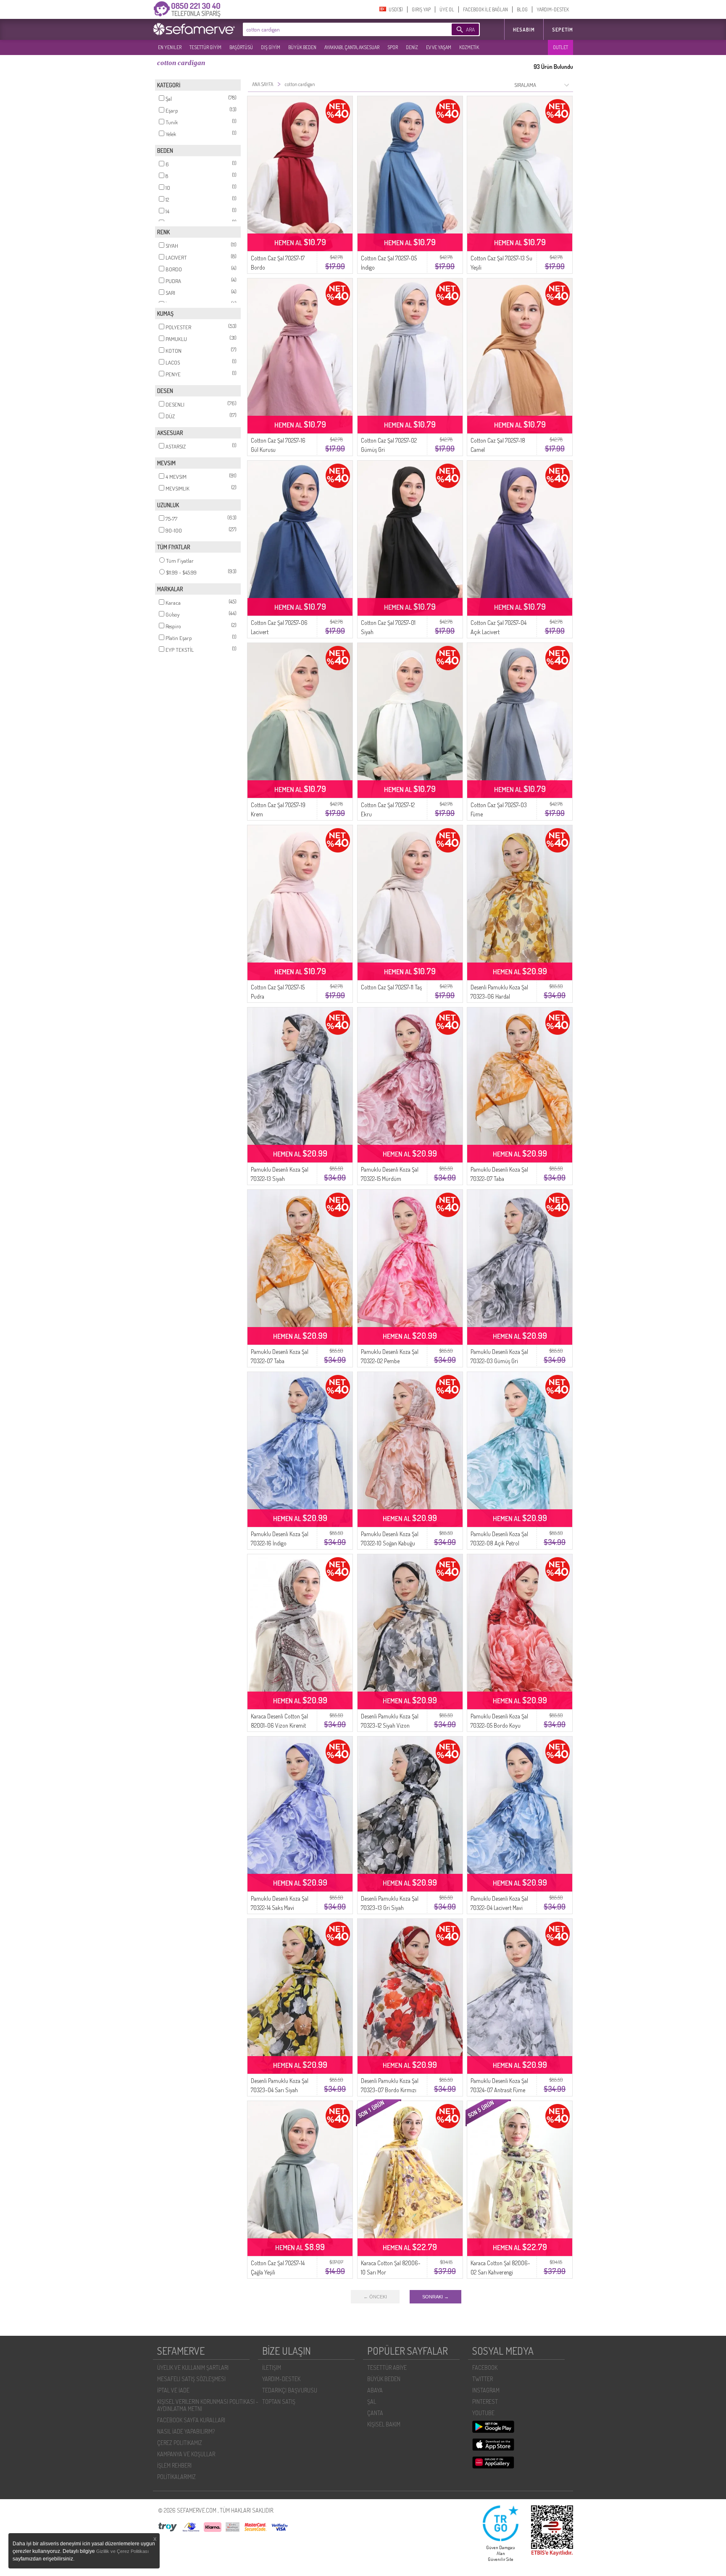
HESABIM (524, 30)
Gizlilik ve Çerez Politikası (122, 2551)
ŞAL (372, 2402)
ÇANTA (375, 2413)
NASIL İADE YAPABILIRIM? (186, 2431)
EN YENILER (170, 47)
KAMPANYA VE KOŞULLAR (186, 2454)
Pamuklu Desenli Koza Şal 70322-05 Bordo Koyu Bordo (499, 1725)
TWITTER (483, 2379)
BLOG (522, 9)
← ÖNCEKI (375, 2297)
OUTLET (560, 47)
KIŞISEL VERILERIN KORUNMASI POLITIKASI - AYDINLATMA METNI (208, 2405)
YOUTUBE (483, 2413)
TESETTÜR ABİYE (387, 2367)
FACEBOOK (485, 2367)
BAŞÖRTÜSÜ (241, 47)
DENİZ (412, 47)
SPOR (393, 47)
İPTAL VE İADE (173, 2390)
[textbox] (334, 29)
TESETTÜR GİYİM (205, 47)
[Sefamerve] (196, 29)
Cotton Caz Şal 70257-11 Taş (391, 987)
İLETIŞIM (272, 2367)
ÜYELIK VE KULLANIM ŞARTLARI (193, 2367)
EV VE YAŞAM (439, 47)
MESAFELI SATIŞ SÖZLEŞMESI (191, 2379)
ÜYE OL (447, 9)
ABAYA (375, 2390)
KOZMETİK (469, 47)
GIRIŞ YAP (421, 9)
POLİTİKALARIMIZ (176, 2477)
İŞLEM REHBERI (174, 2465)
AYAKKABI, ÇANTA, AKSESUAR (352, 47)
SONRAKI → (435, 2297)
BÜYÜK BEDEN (302, 47)
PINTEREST (485, 2402)
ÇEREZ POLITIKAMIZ (180, 2443)
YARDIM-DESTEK (553, 9)
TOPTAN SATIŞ (279, 2402)
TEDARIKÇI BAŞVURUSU (290, 2390)
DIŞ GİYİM (271, 47)
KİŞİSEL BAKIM (384, 2424)
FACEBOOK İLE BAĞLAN (485, 9)
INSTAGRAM (486, 2390)
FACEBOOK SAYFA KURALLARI (191, 2420)
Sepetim (563, 30)
